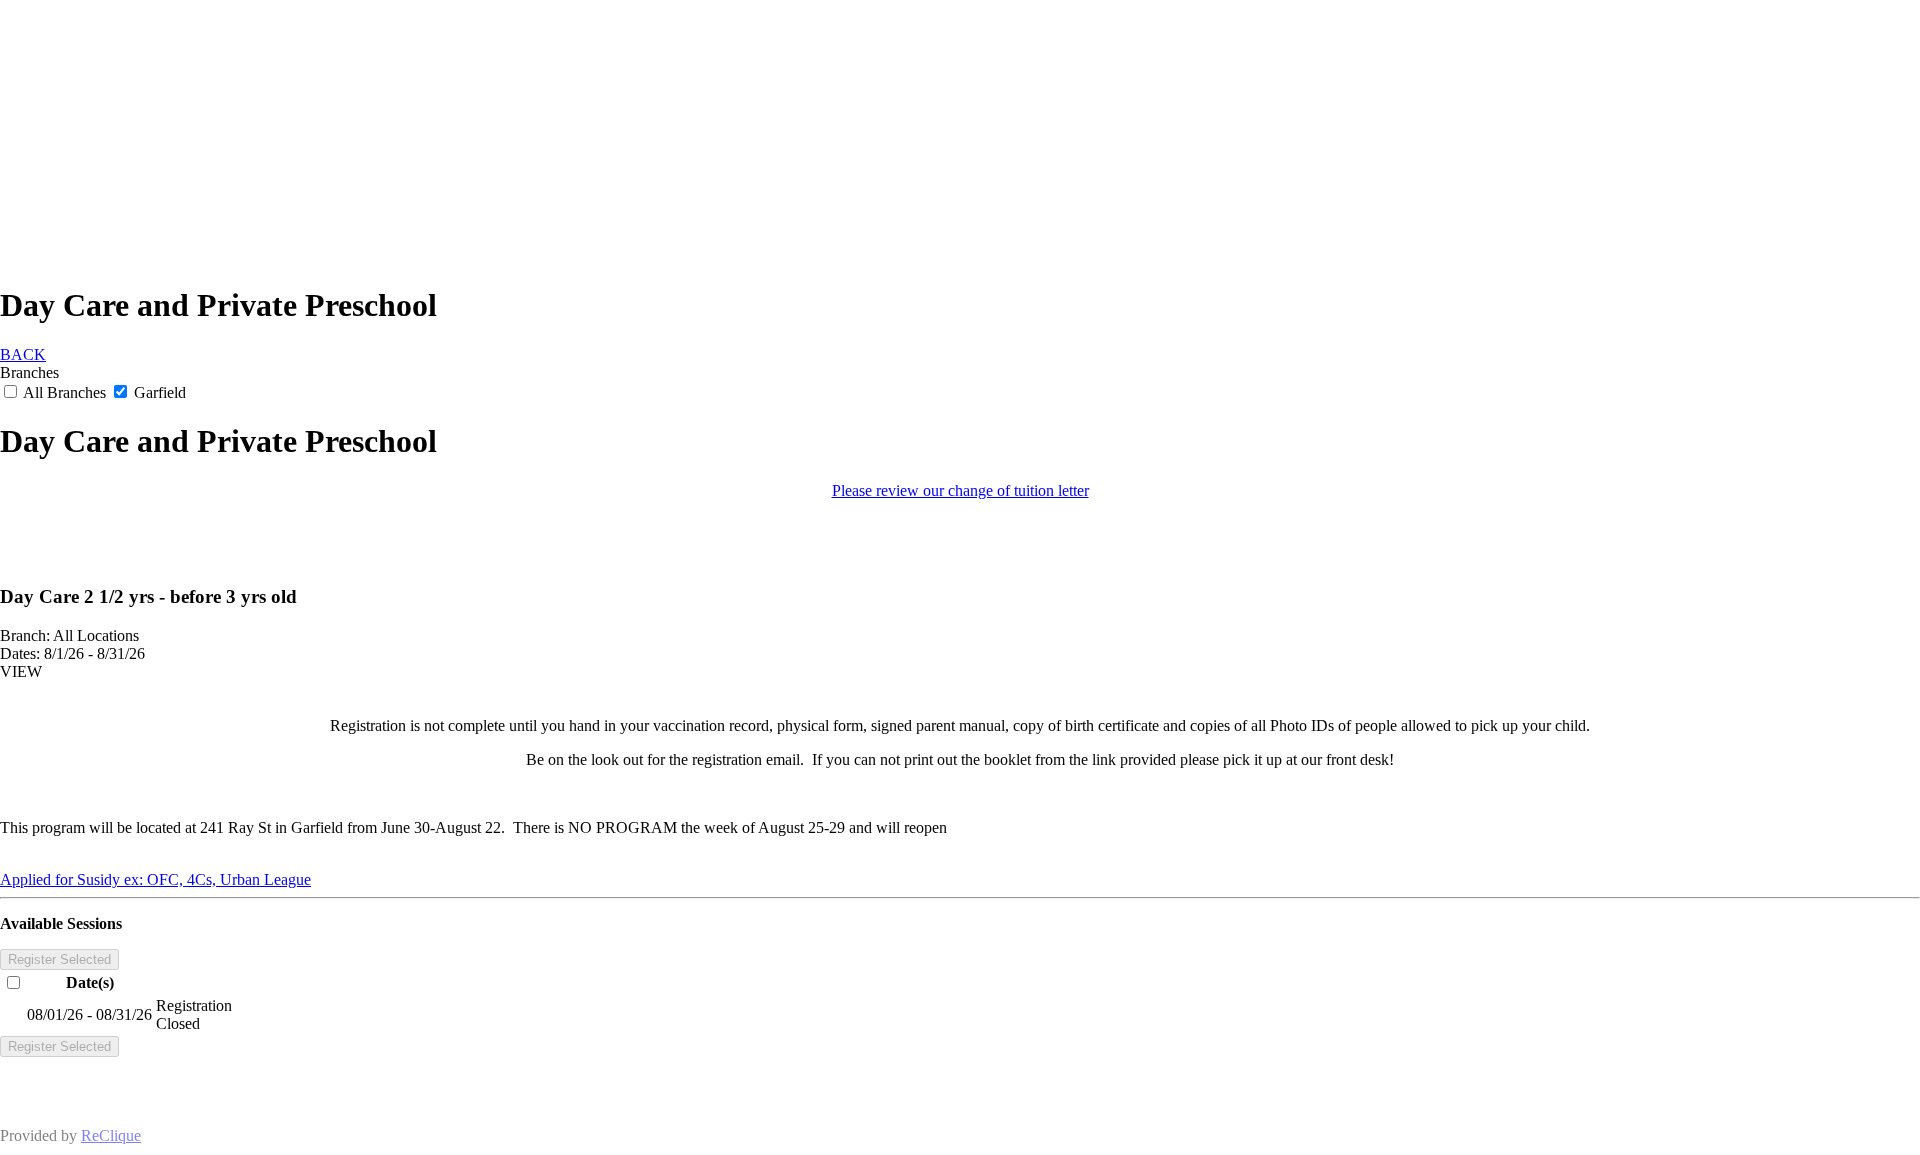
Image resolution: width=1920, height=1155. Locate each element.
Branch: (25, 635)
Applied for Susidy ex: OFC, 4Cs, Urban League (155, 879)
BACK (23, 354)
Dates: (20, 653)
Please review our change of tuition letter (960, 490)
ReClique (111, 1135)
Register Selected (59, 959)
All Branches (65, 392)
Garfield (158, 392)
